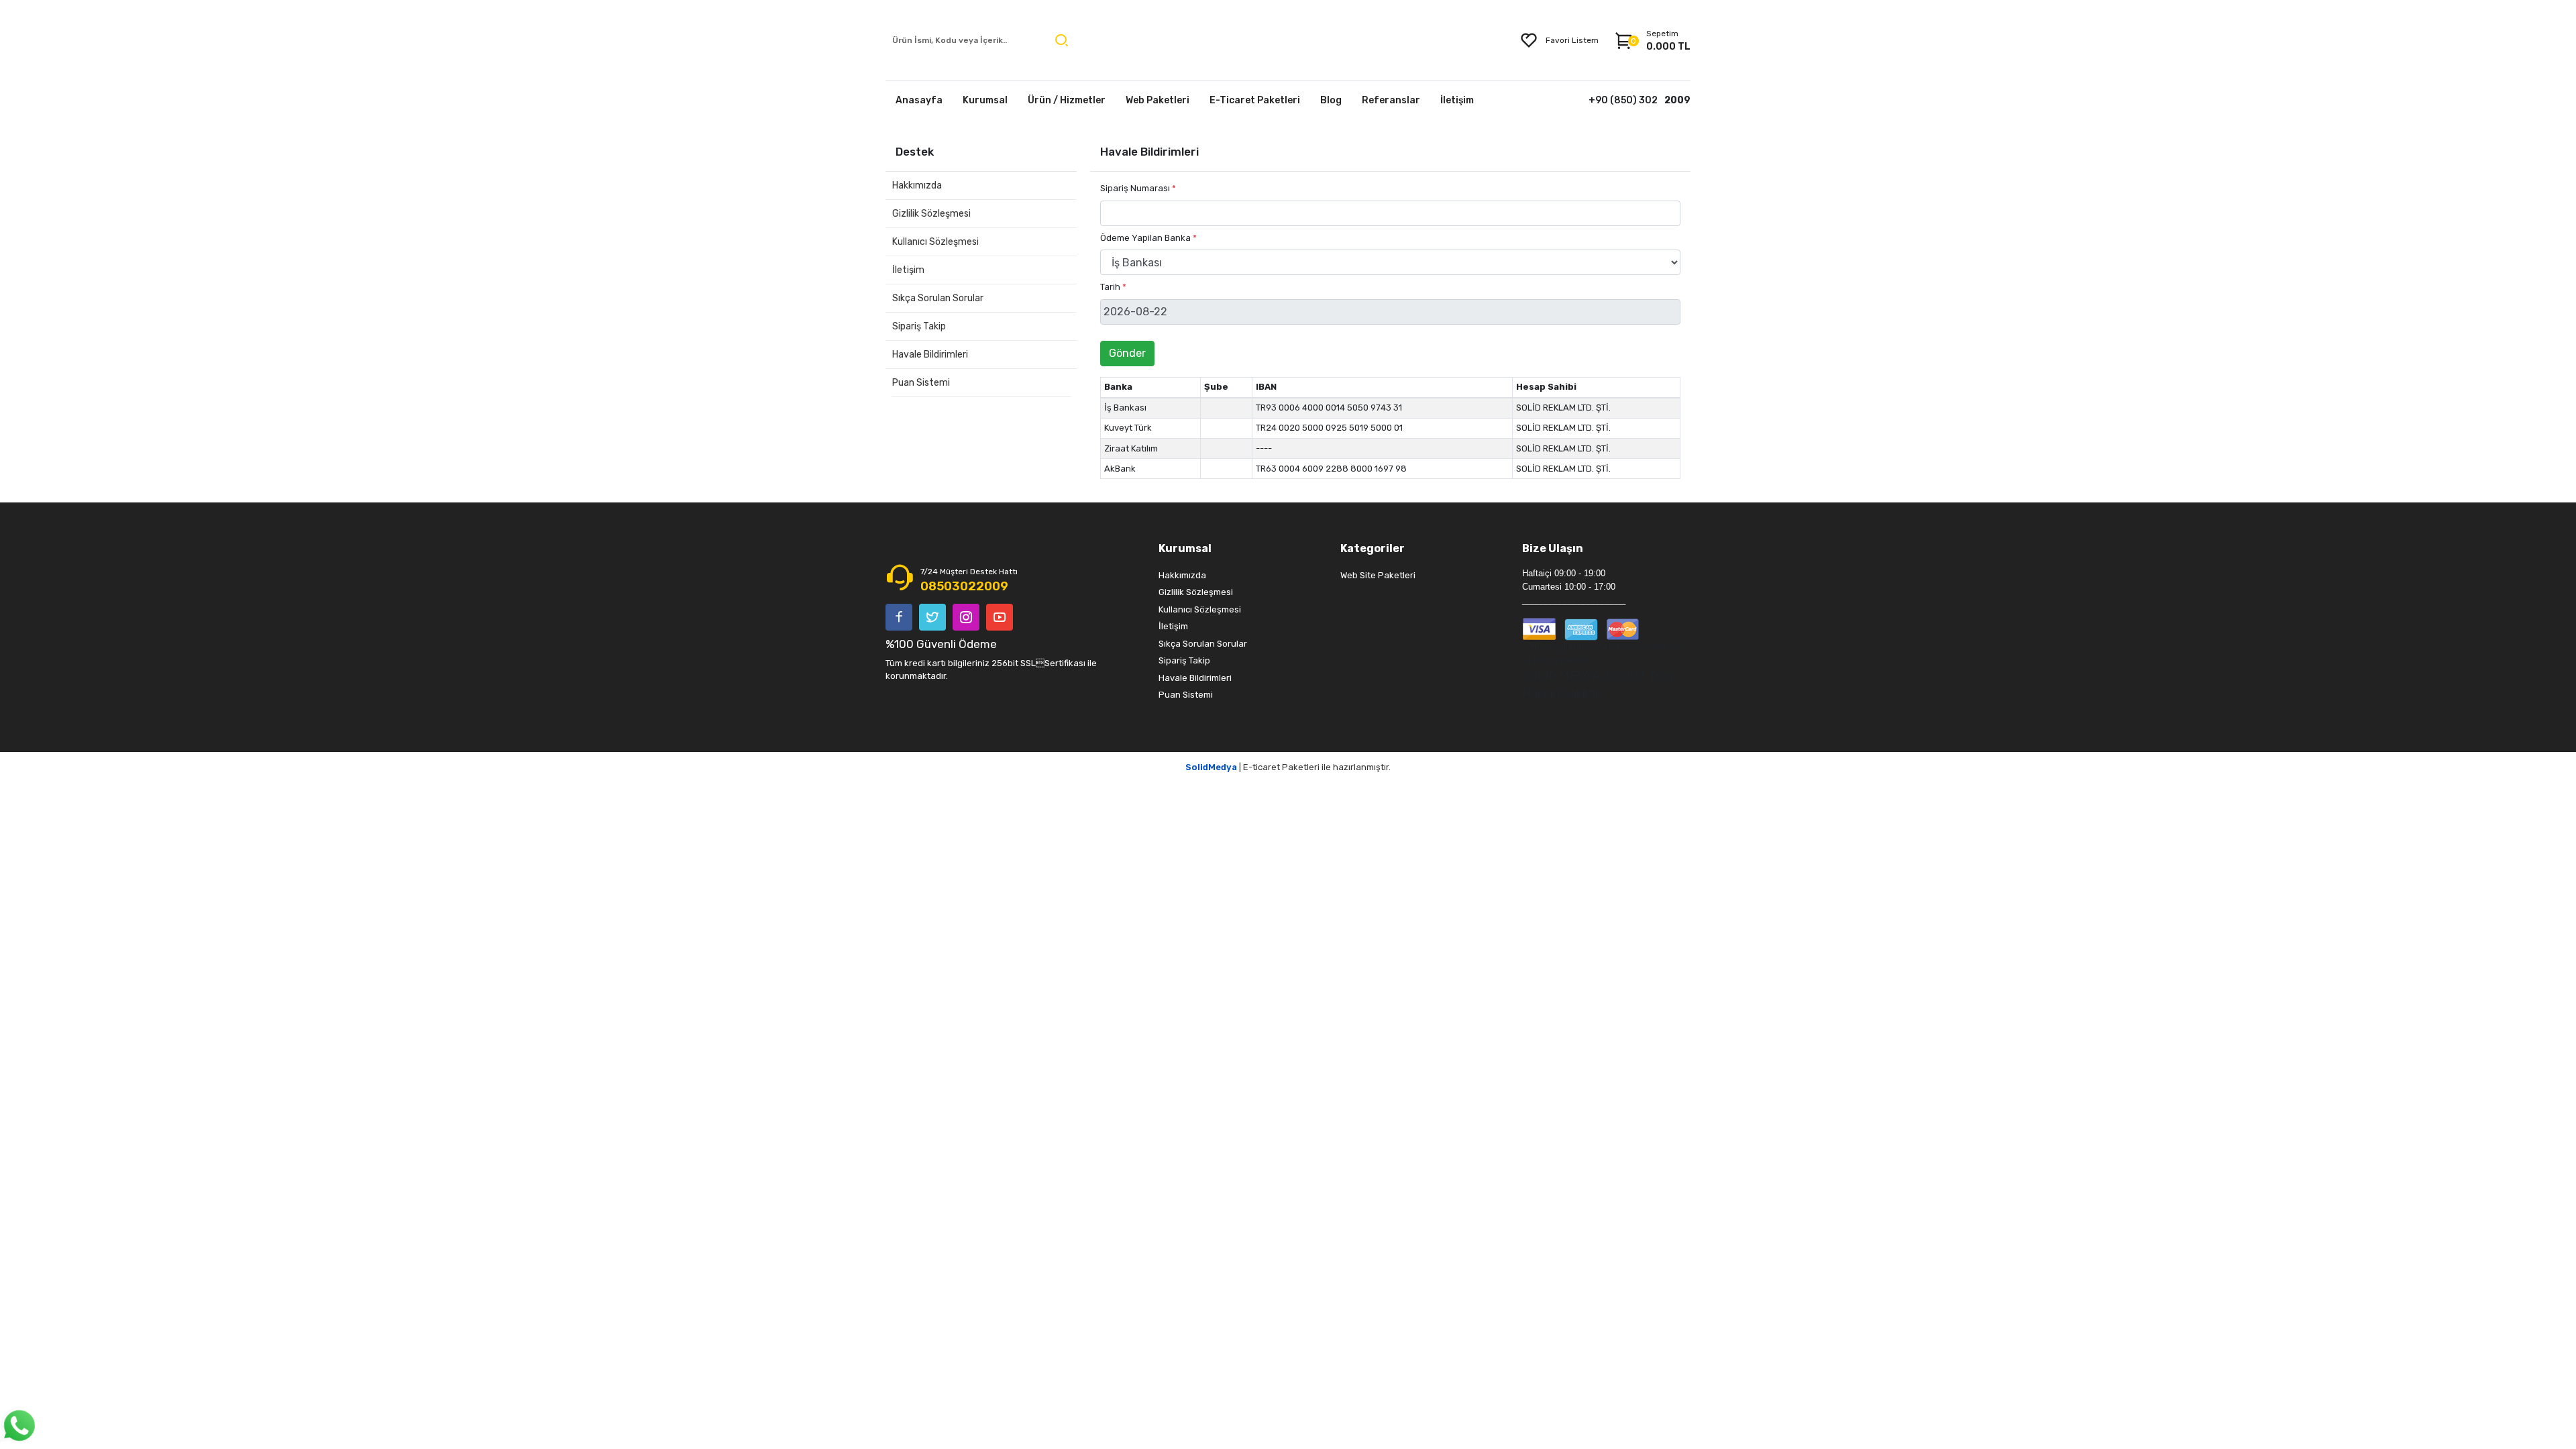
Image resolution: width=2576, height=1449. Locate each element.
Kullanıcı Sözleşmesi (935, 242)
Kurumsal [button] (985, 100)
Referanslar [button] (1391, 100)
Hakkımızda (917, 185)
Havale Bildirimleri (930, 355)
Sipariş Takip (919, 326)
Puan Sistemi (921, 383)
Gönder (1127, 353)
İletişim (908, 270)
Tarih (1113, 287)
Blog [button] (1331, 100)
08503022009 (964, 586)
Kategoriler (1373, 548)
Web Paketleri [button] (1158, 100)
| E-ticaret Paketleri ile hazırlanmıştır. (1288, 767)
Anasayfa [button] (919, 100)
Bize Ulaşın (1553, 548)
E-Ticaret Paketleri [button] (1255, 100)
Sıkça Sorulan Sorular (938, 298)
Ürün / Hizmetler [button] (1067, 100)
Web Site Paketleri (1378, 575)
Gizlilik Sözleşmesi (931, 214)
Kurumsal (1185, 548)
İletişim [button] (1457, 100)
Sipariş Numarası (1138, 188)
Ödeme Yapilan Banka (1148, 238)
